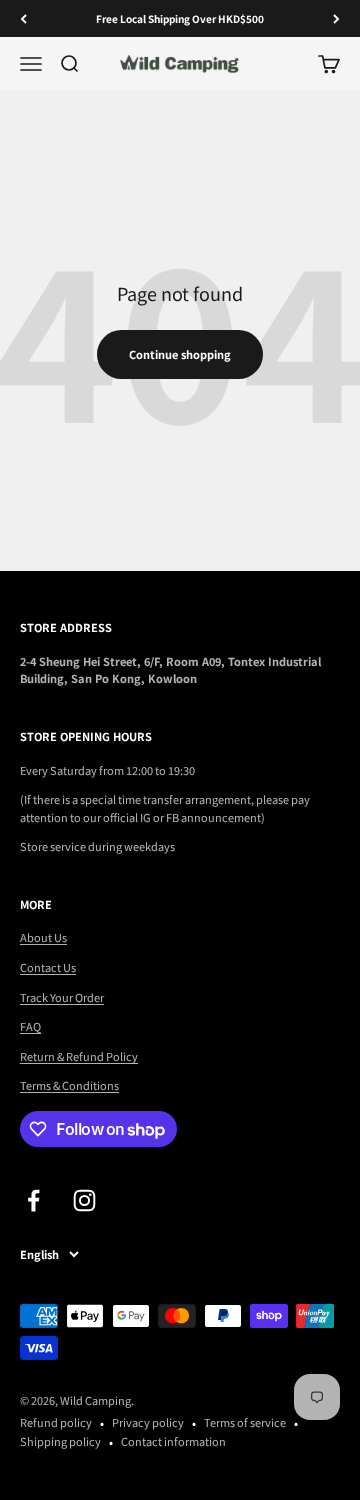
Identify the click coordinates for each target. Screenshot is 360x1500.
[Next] (336, 18)
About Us (43, 937)
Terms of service (245, 1422)
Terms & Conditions (69, 1085)
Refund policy (56, 1422)
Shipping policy (60, 1441)
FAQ (30, 1026)
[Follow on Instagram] (84, 1200)
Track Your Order (62, 997)
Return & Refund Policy (79, 1056)
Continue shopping (180, 354)
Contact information (173, 1441)
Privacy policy (148, 1422)
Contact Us (48, 967)
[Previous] (23, 18)
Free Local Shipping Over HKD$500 (180, 18)
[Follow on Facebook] (33, 1200)
